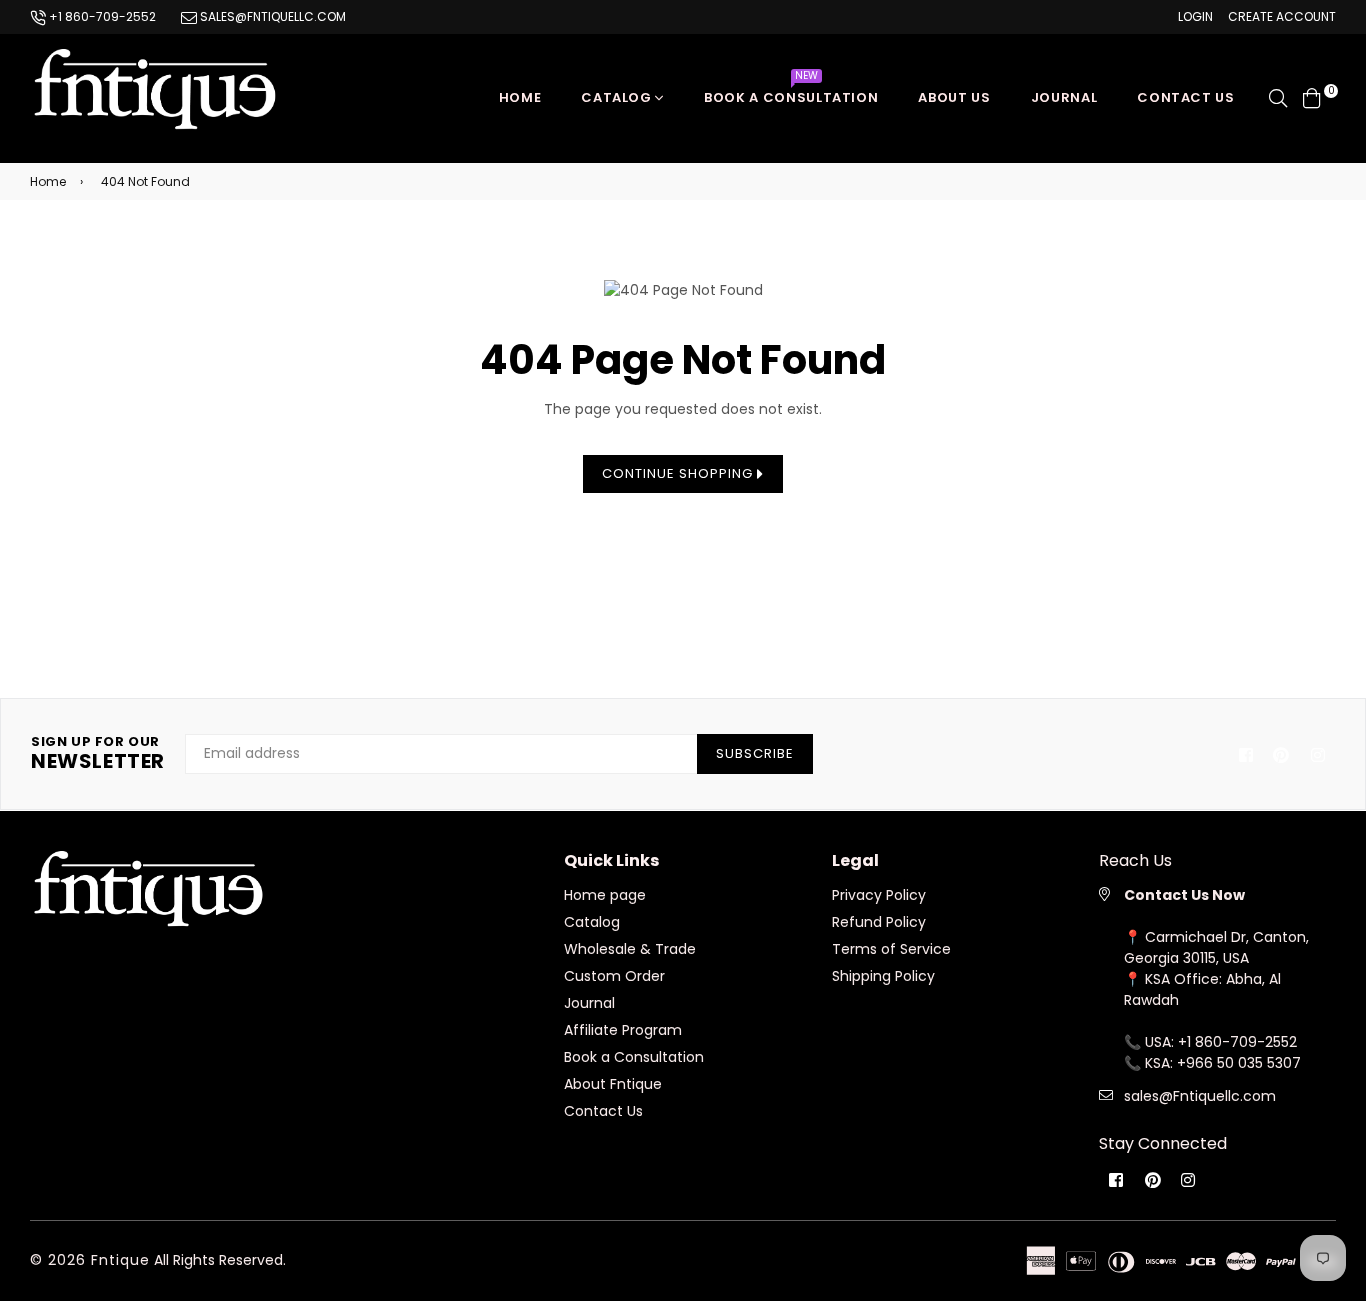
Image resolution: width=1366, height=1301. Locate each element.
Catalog (618, 97)
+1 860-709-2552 (101, 16)
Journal (1064, 97)
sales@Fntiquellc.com (1200, 1096)
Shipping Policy (883, 976)
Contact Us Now (1184, 895)
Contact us (1186, 97)
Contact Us (603, 1111)
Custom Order (614, 976)
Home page (605, 895)
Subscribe (755, 753)
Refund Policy (879, 922)
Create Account (1282, 16)
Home (520, 97)
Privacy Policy (879, 895)
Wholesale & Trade (630, 949)
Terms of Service (891, 949)
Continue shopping (679, 473)
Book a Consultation (791, 92)
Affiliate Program (623, 1030)
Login (1195, 16)
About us (954, 97)
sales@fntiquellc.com (271, 16)
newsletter (98, 754)
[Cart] (1312, 97)
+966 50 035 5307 (1239, 1063)
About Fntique (613, 1084)
